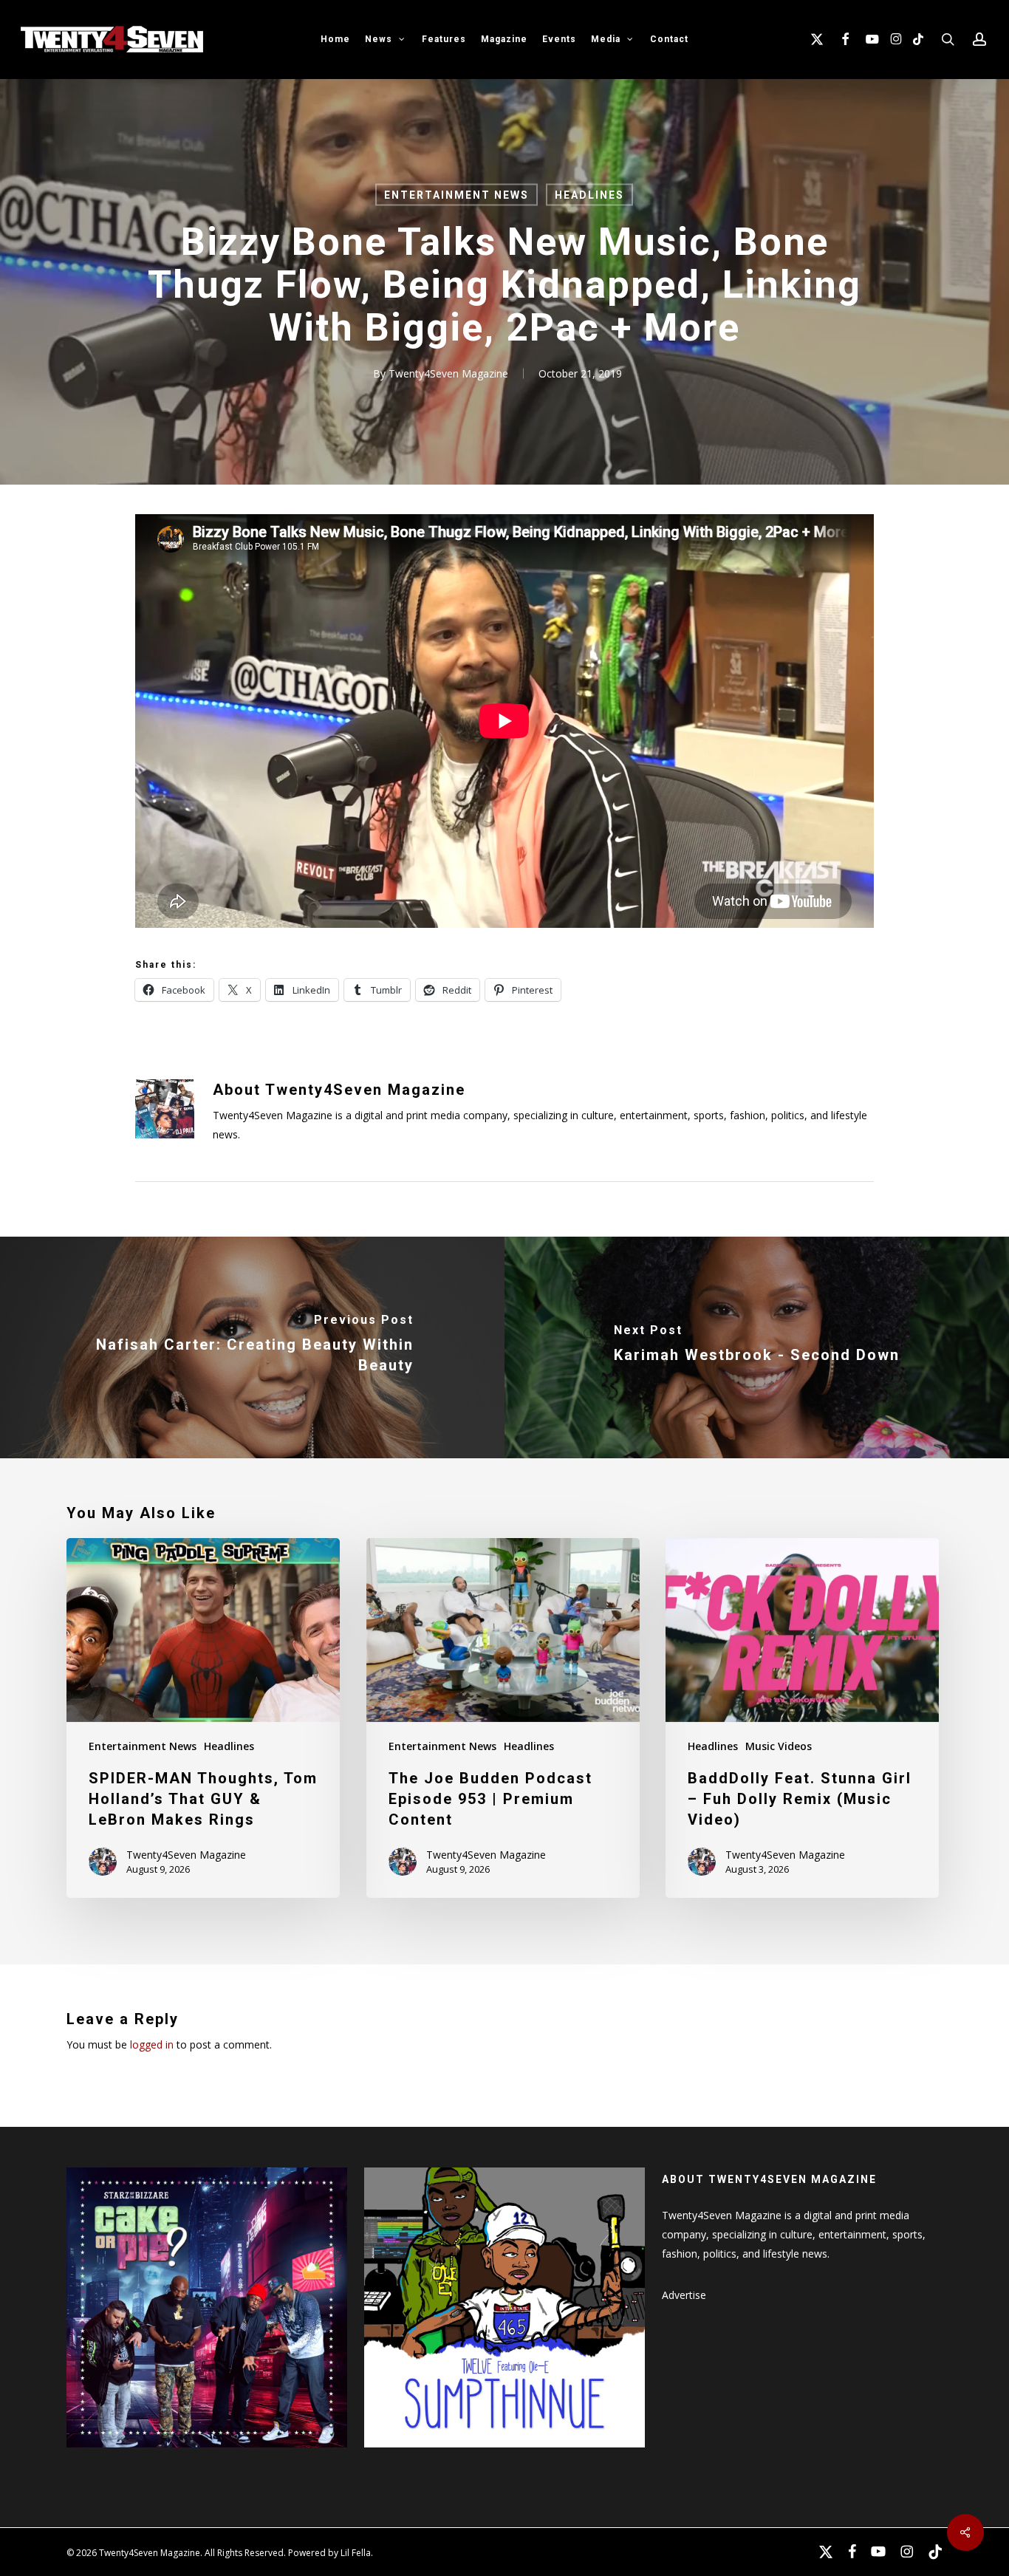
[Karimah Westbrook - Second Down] (757, 1347)
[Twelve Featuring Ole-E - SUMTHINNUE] (504, 2454)
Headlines (589, 195)
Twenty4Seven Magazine (448, 373)
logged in (152, 2044)
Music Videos (779, 1746)
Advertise (684, 2295)
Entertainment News (456, 195)
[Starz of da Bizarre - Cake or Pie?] (207, 2454)
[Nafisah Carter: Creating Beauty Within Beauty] (252, 1347)
